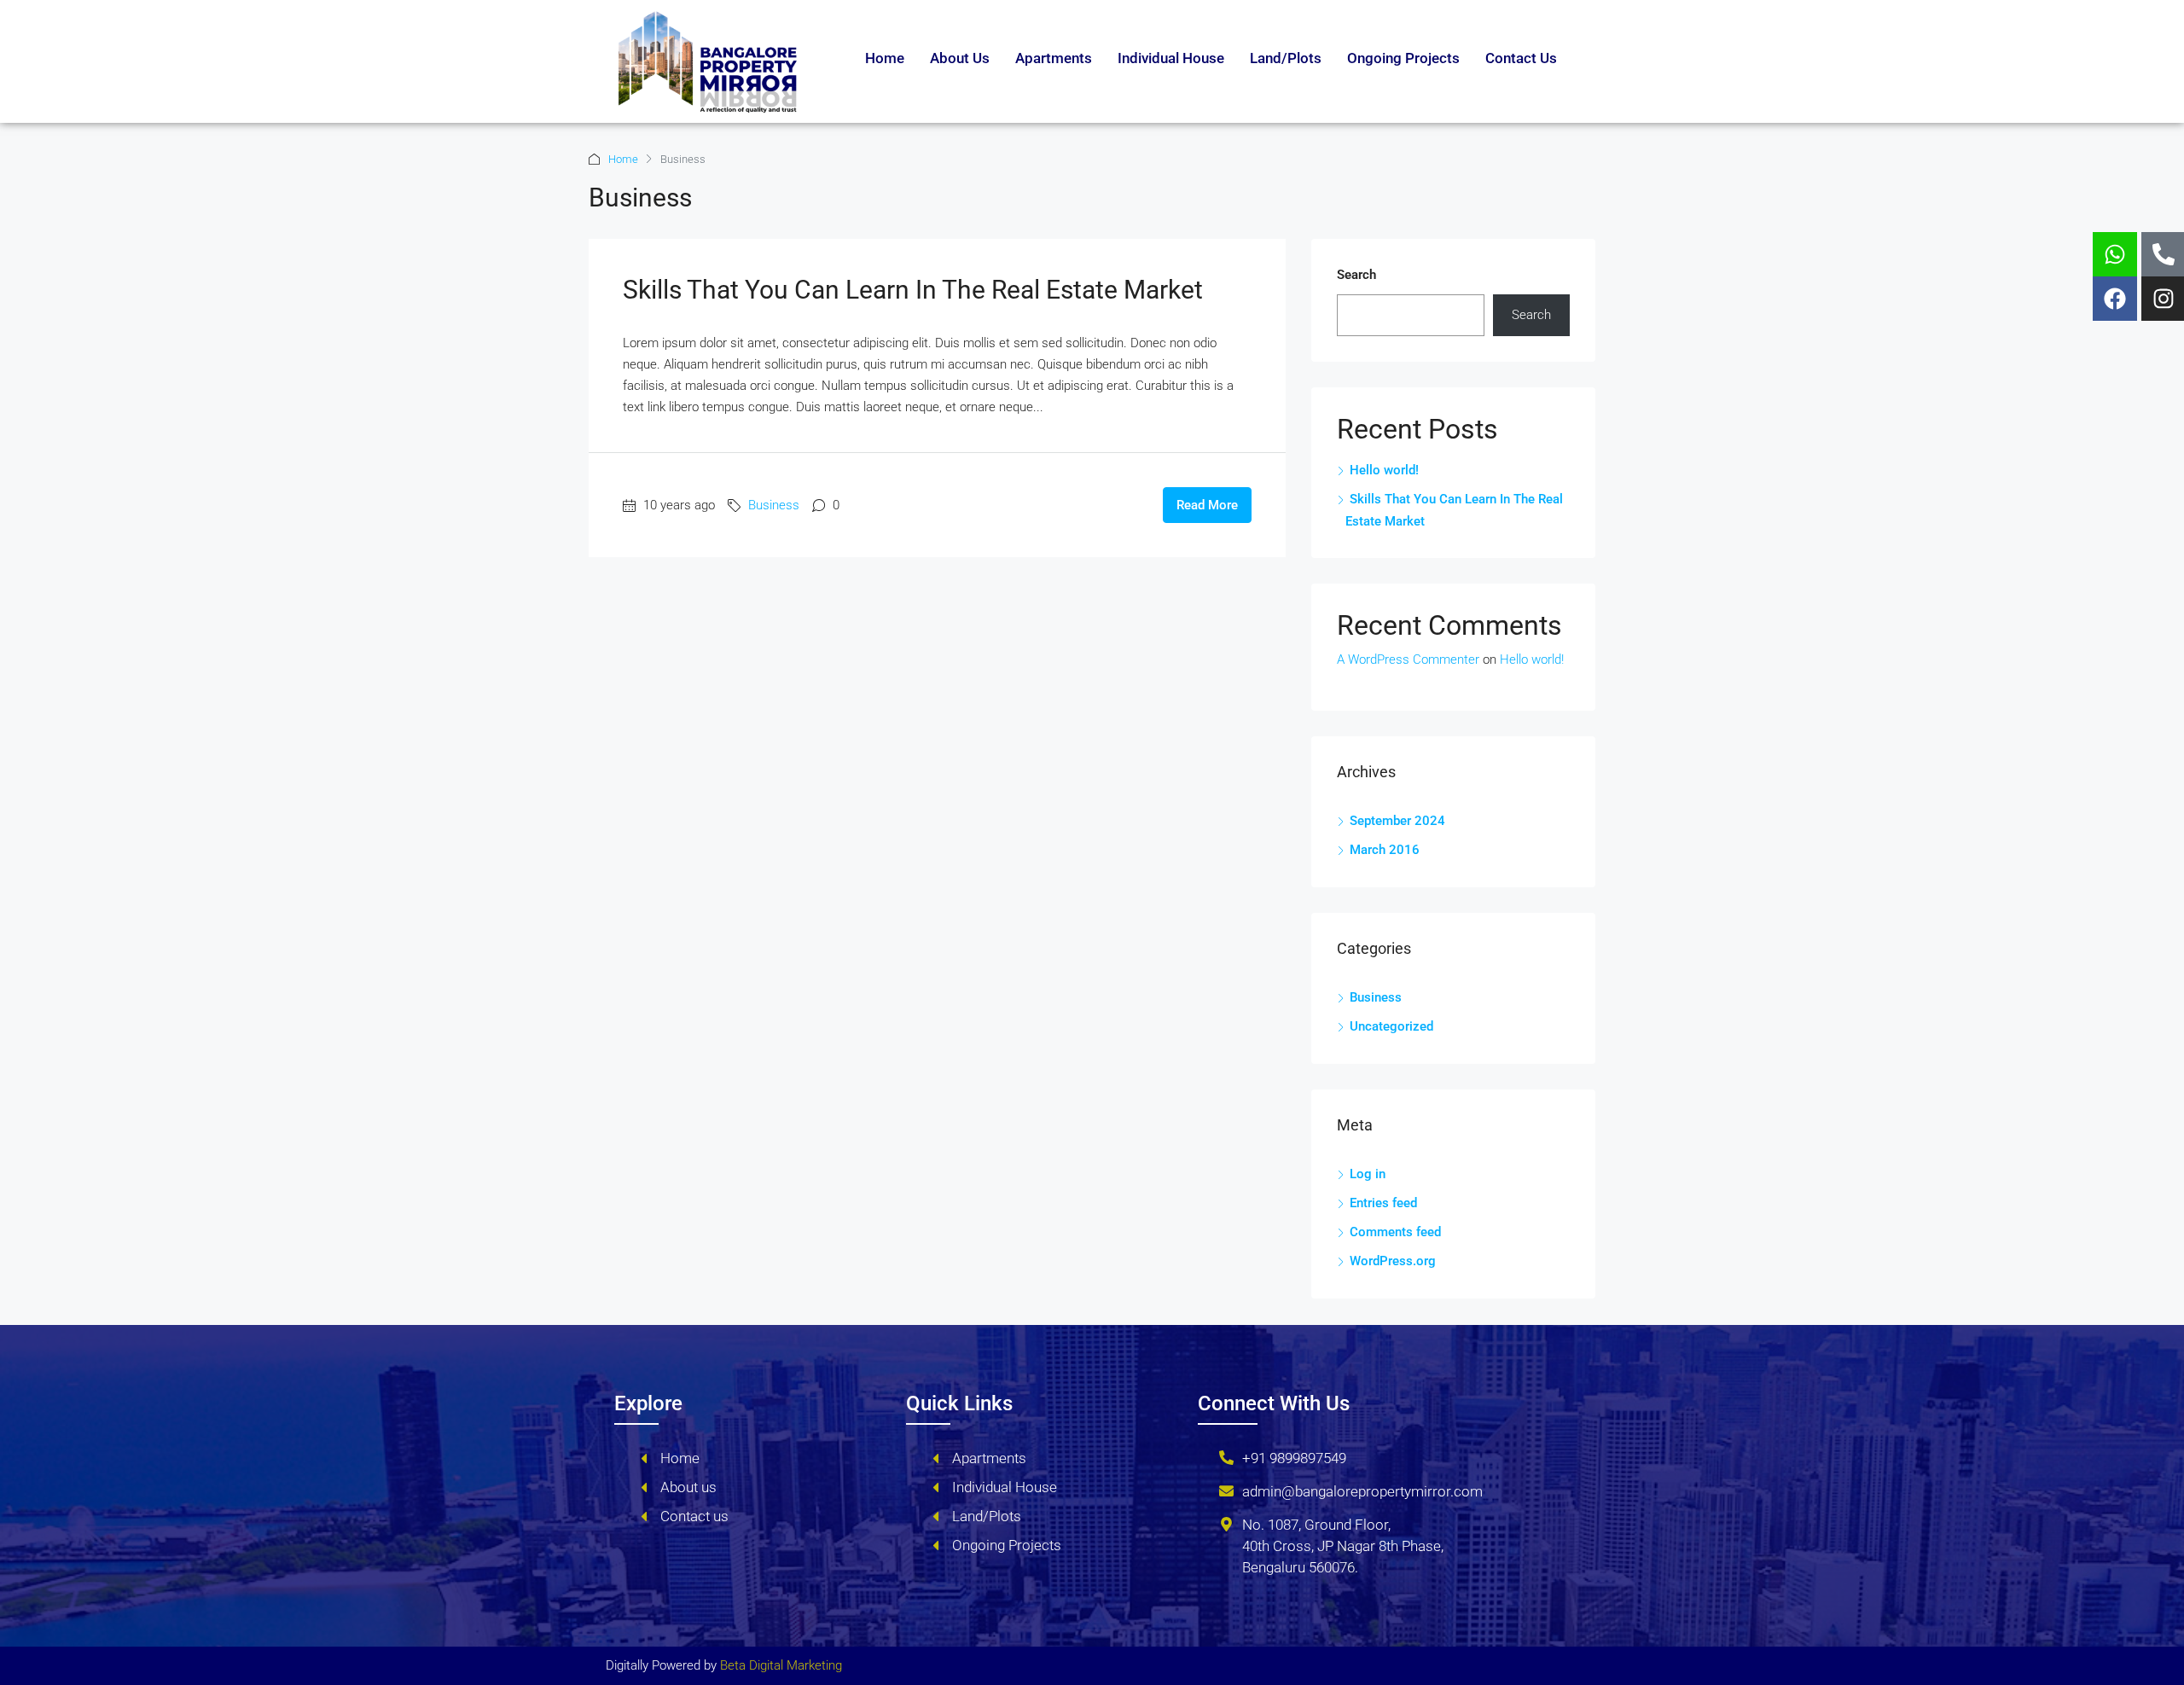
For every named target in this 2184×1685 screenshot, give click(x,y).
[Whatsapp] (2115, 254)
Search (1356, 275)
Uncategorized (1391, 1026)
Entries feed (1383, 1203)
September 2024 (1397, 821)
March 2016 (1385, 850)
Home (885, 58)
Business (774, 505)
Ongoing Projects (1403, 58)
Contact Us (1521, 58)
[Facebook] (2115, 299)
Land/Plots (1286, 58)
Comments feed (1395, 1232)
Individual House (1171, 58)
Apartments (1054, 58)
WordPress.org (1393, 1261)
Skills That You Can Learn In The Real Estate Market (913, 290)
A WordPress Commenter (1408, 659)
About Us (960, 58)
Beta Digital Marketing (781, 1665)
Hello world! (1384, 470)
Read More (1207, 505)
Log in (1368, 1174)
